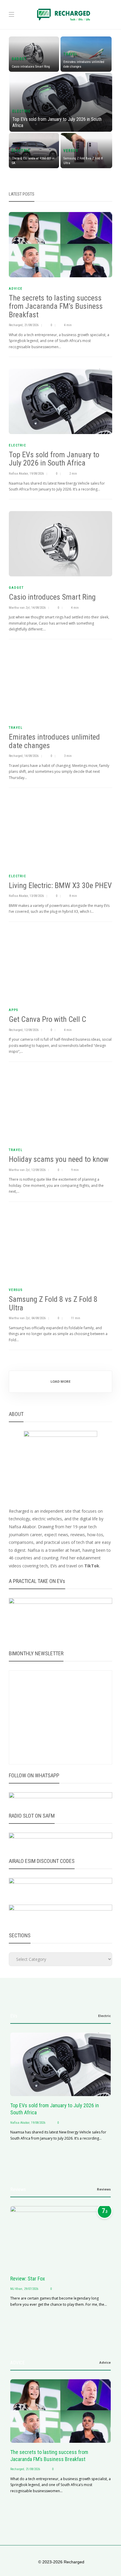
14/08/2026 (38, 608)
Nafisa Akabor (18, 474)
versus (71, 151)
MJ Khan (16, 2289)
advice (16, 289)
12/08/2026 (31, 1030)
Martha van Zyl (19, 608)
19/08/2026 (37, 474)
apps (14, 1010)
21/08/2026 (31, 325)
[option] (60, 104)
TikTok (92, 1566)
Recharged (16, 325)
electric (21, 111)
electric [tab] (104, 2016)
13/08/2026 (37, 896)
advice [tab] (105, 2362)
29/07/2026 (31, 2289)
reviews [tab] (104, 2189)
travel (71, 54)
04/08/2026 (38, 1318)
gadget (19, 59)
